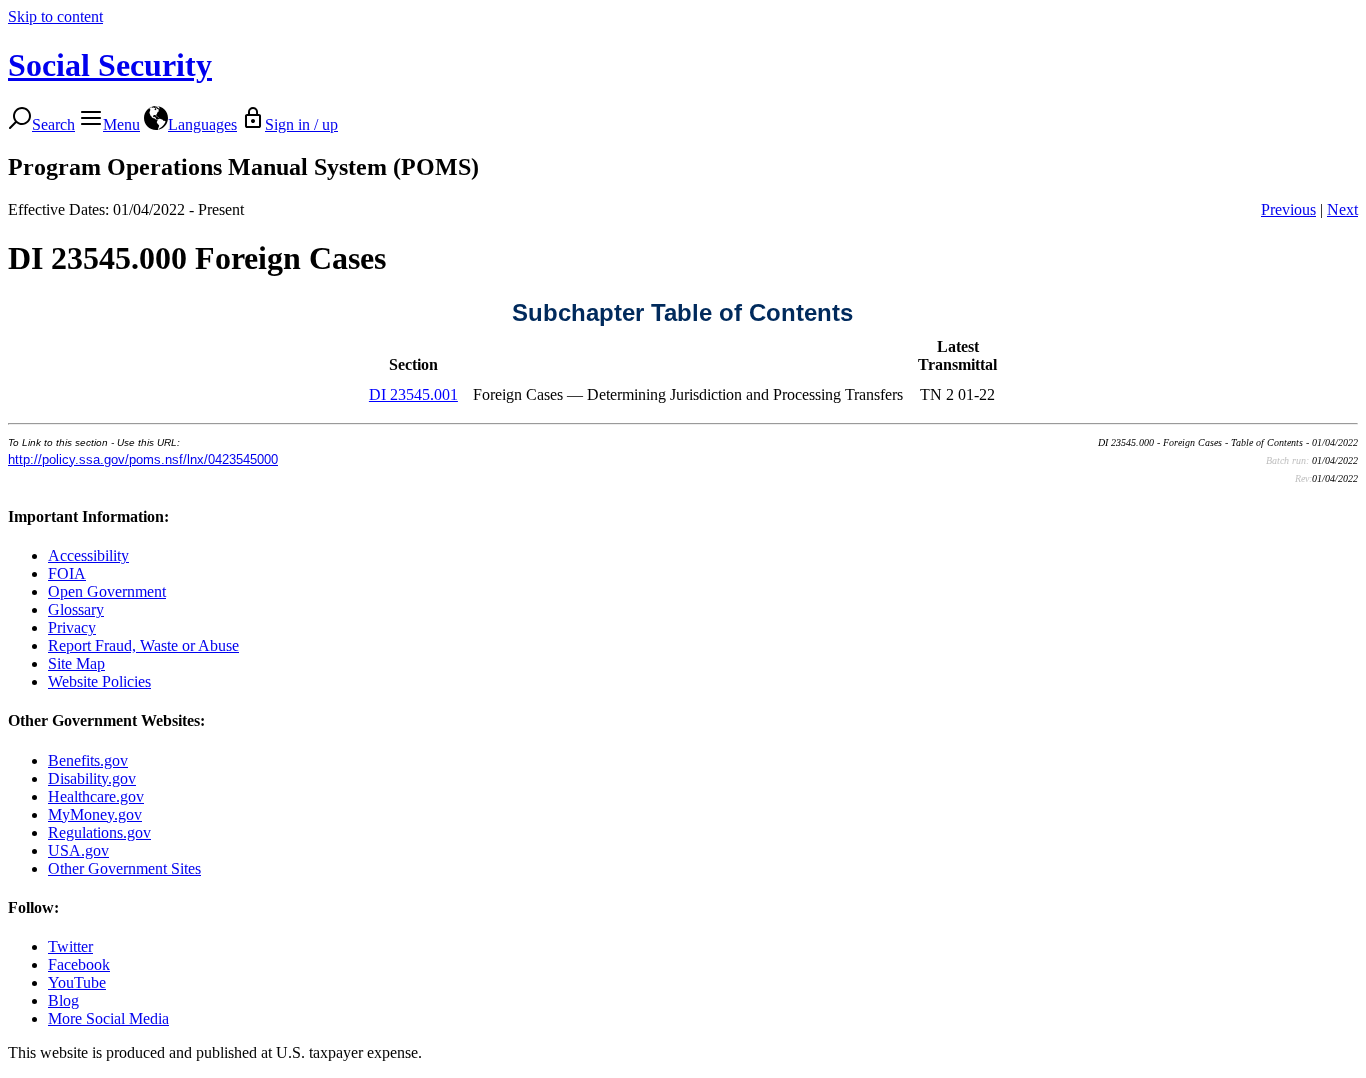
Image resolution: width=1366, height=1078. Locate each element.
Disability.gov (92, 778)
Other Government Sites (124, 868)
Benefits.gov (88, 760)
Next (1342, 209)
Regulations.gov (99, 832)
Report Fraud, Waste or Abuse (143, 645)
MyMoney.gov (95, 814)
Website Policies (99, 681)
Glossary (76, 609)
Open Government (107, 591)
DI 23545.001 (413, 394)
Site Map (76, 663)
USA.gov (78, 850)
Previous (1288, 209)
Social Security (110, 65)
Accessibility (88, 555)
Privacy (72, 627)
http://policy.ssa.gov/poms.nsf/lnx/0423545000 (143, 459)
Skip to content (55, 16)
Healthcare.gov (96, 796)
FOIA (67, 573)
